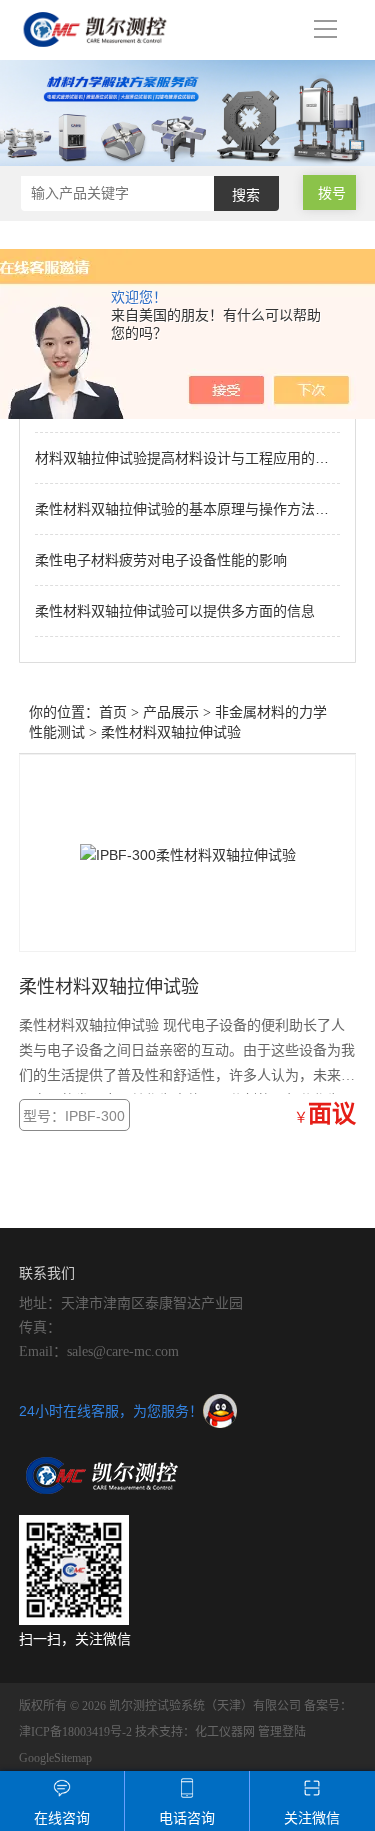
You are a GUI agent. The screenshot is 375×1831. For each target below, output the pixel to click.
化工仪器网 (225, 1732)
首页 (113, 712)
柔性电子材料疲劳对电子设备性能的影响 (161, 560)
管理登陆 (282, 1732)
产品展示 (171, 712)
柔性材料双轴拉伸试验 (171, 732)
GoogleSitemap (55, 1758)
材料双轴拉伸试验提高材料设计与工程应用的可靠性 (196, 458)
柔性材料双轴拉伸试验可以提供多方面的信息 (175, 611)
